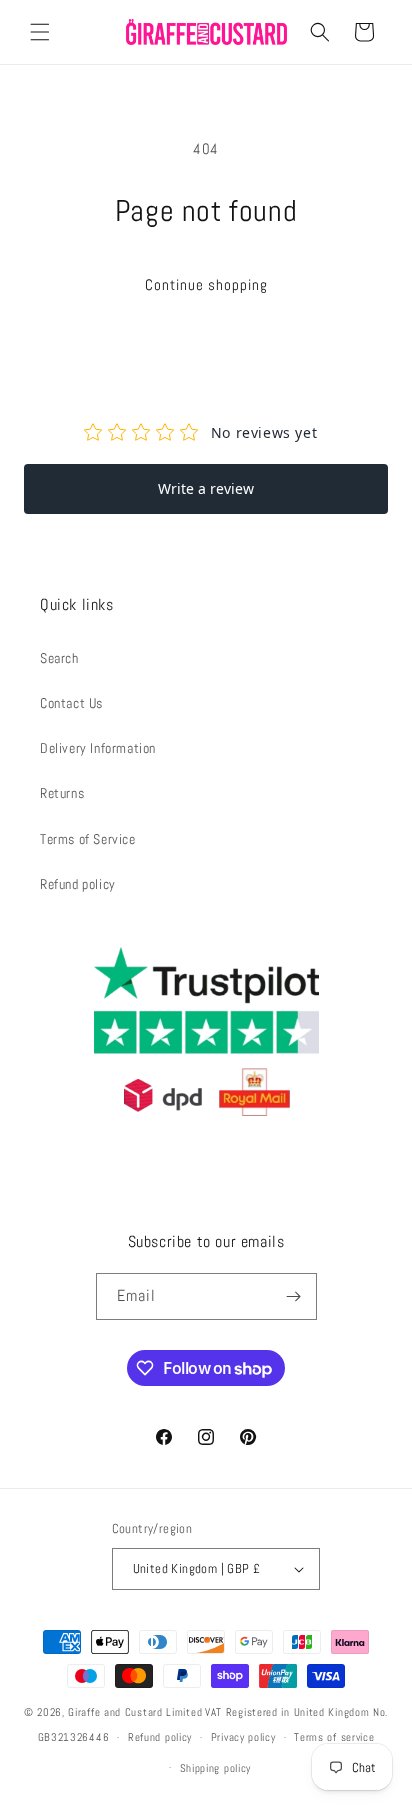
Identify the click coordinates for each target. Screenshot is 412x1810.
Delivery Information (98, 748)
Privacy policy (243, 1737)
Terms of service (334, 1737)
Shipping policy (216, 1768)
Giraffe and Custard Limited (135, 1712)
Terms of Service (88, 839)
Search (59, 658)
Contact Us (71, 703)
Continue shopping (206, 284)
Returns (62, 793)
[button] (40, 32)
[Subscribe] (294, 1296)
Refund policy (78, 884)
